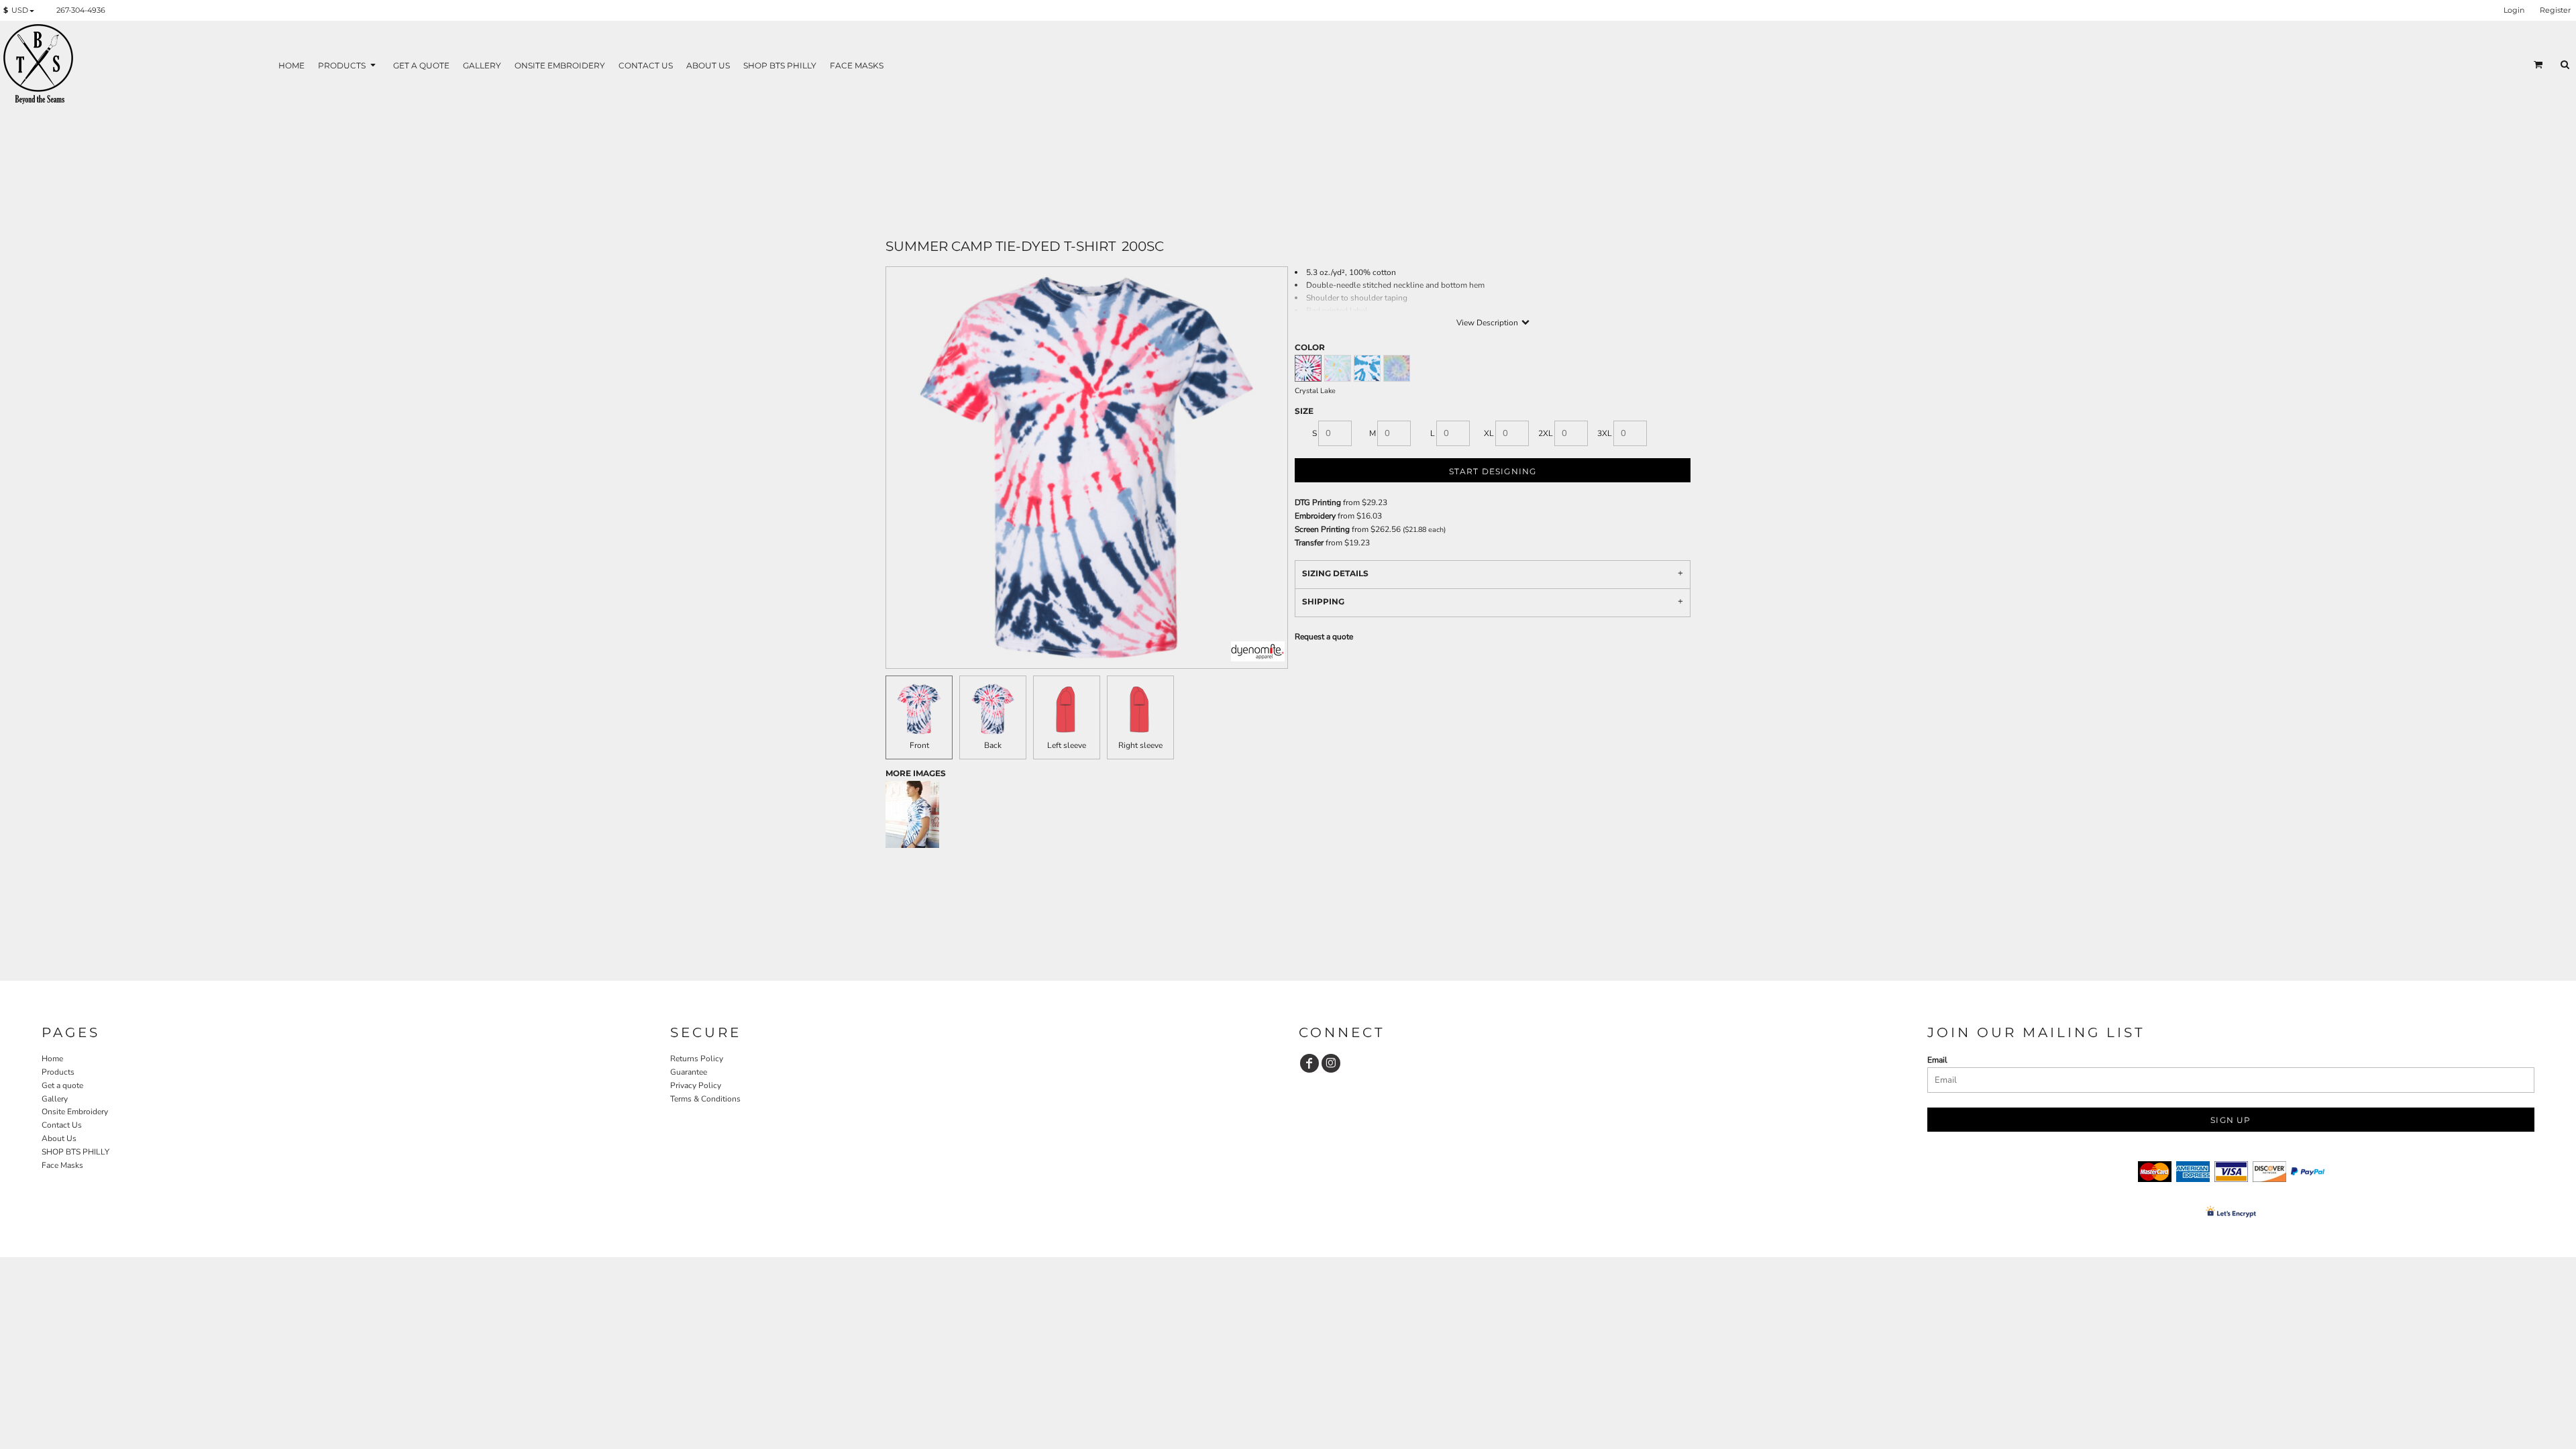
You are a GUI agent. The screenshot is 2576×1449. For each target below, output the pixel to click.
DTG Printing (1318, 502)
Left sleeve (1067, 745)
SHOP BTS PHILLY (75, 1152)
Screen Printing (1322, 529)
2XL (1546, 433)
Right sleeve (1140, 745)
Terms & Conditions (705, 1099)
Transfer (1309, 543)
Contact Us (62, 1125)
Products (58, 1072)
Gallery (55, 1099)
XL (1489, 433)
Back (993, 745)
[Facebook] (1309, 1063)
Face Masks (62, 1165)
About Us (59, 1138)
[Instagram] (1331, 1063)
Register (2555, 10)
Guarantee (689, 1072)
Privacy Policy (696, 1085)
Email (1937, 1060)
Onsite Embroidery (75, 1112)
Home (52, 1059)
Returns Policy (697, 1059)
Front (919, 745)
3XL (1605, 433)
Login (2514, 10)
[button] (21, 11)
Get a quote (62, 1085)
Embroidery (1315, 516)
